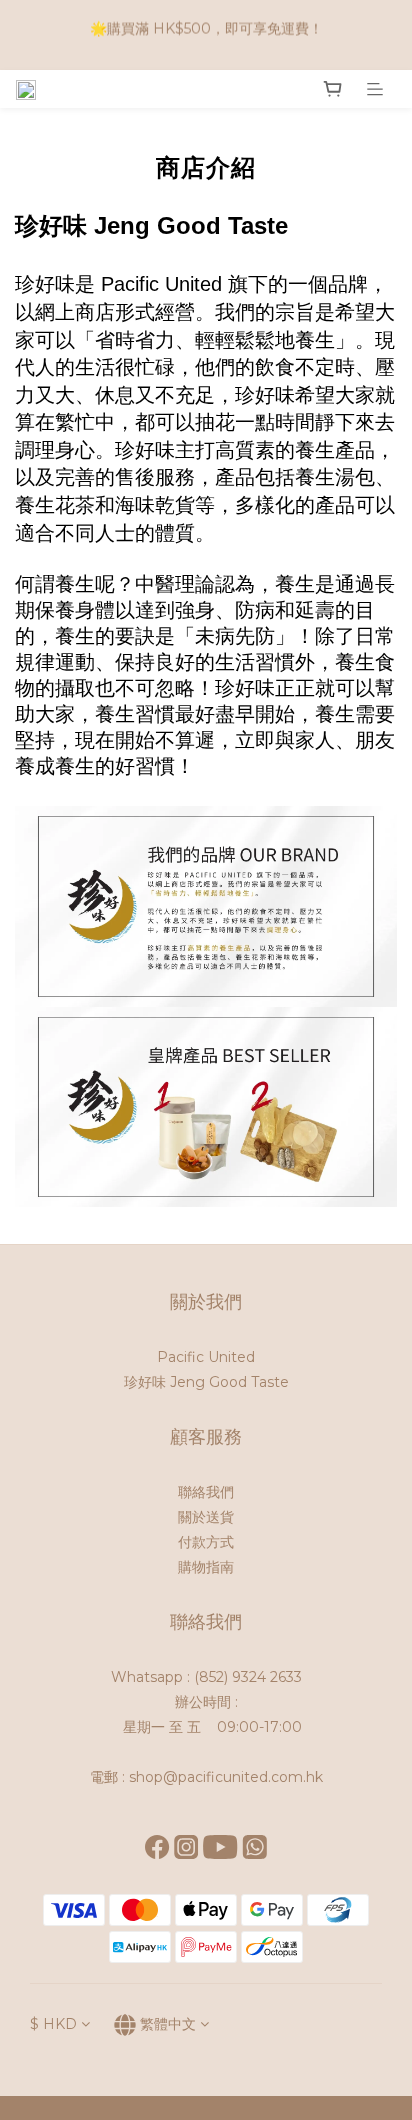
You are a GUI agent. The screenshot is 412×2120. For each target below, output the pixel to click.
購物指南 (206, 1567)
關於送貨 (206, 1517)
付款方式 (206, 1542)
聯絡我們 (206, 1492)
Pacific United (206, 1357)
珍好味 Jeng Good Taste (206, 1382)
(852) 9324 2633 (248, 1677)
